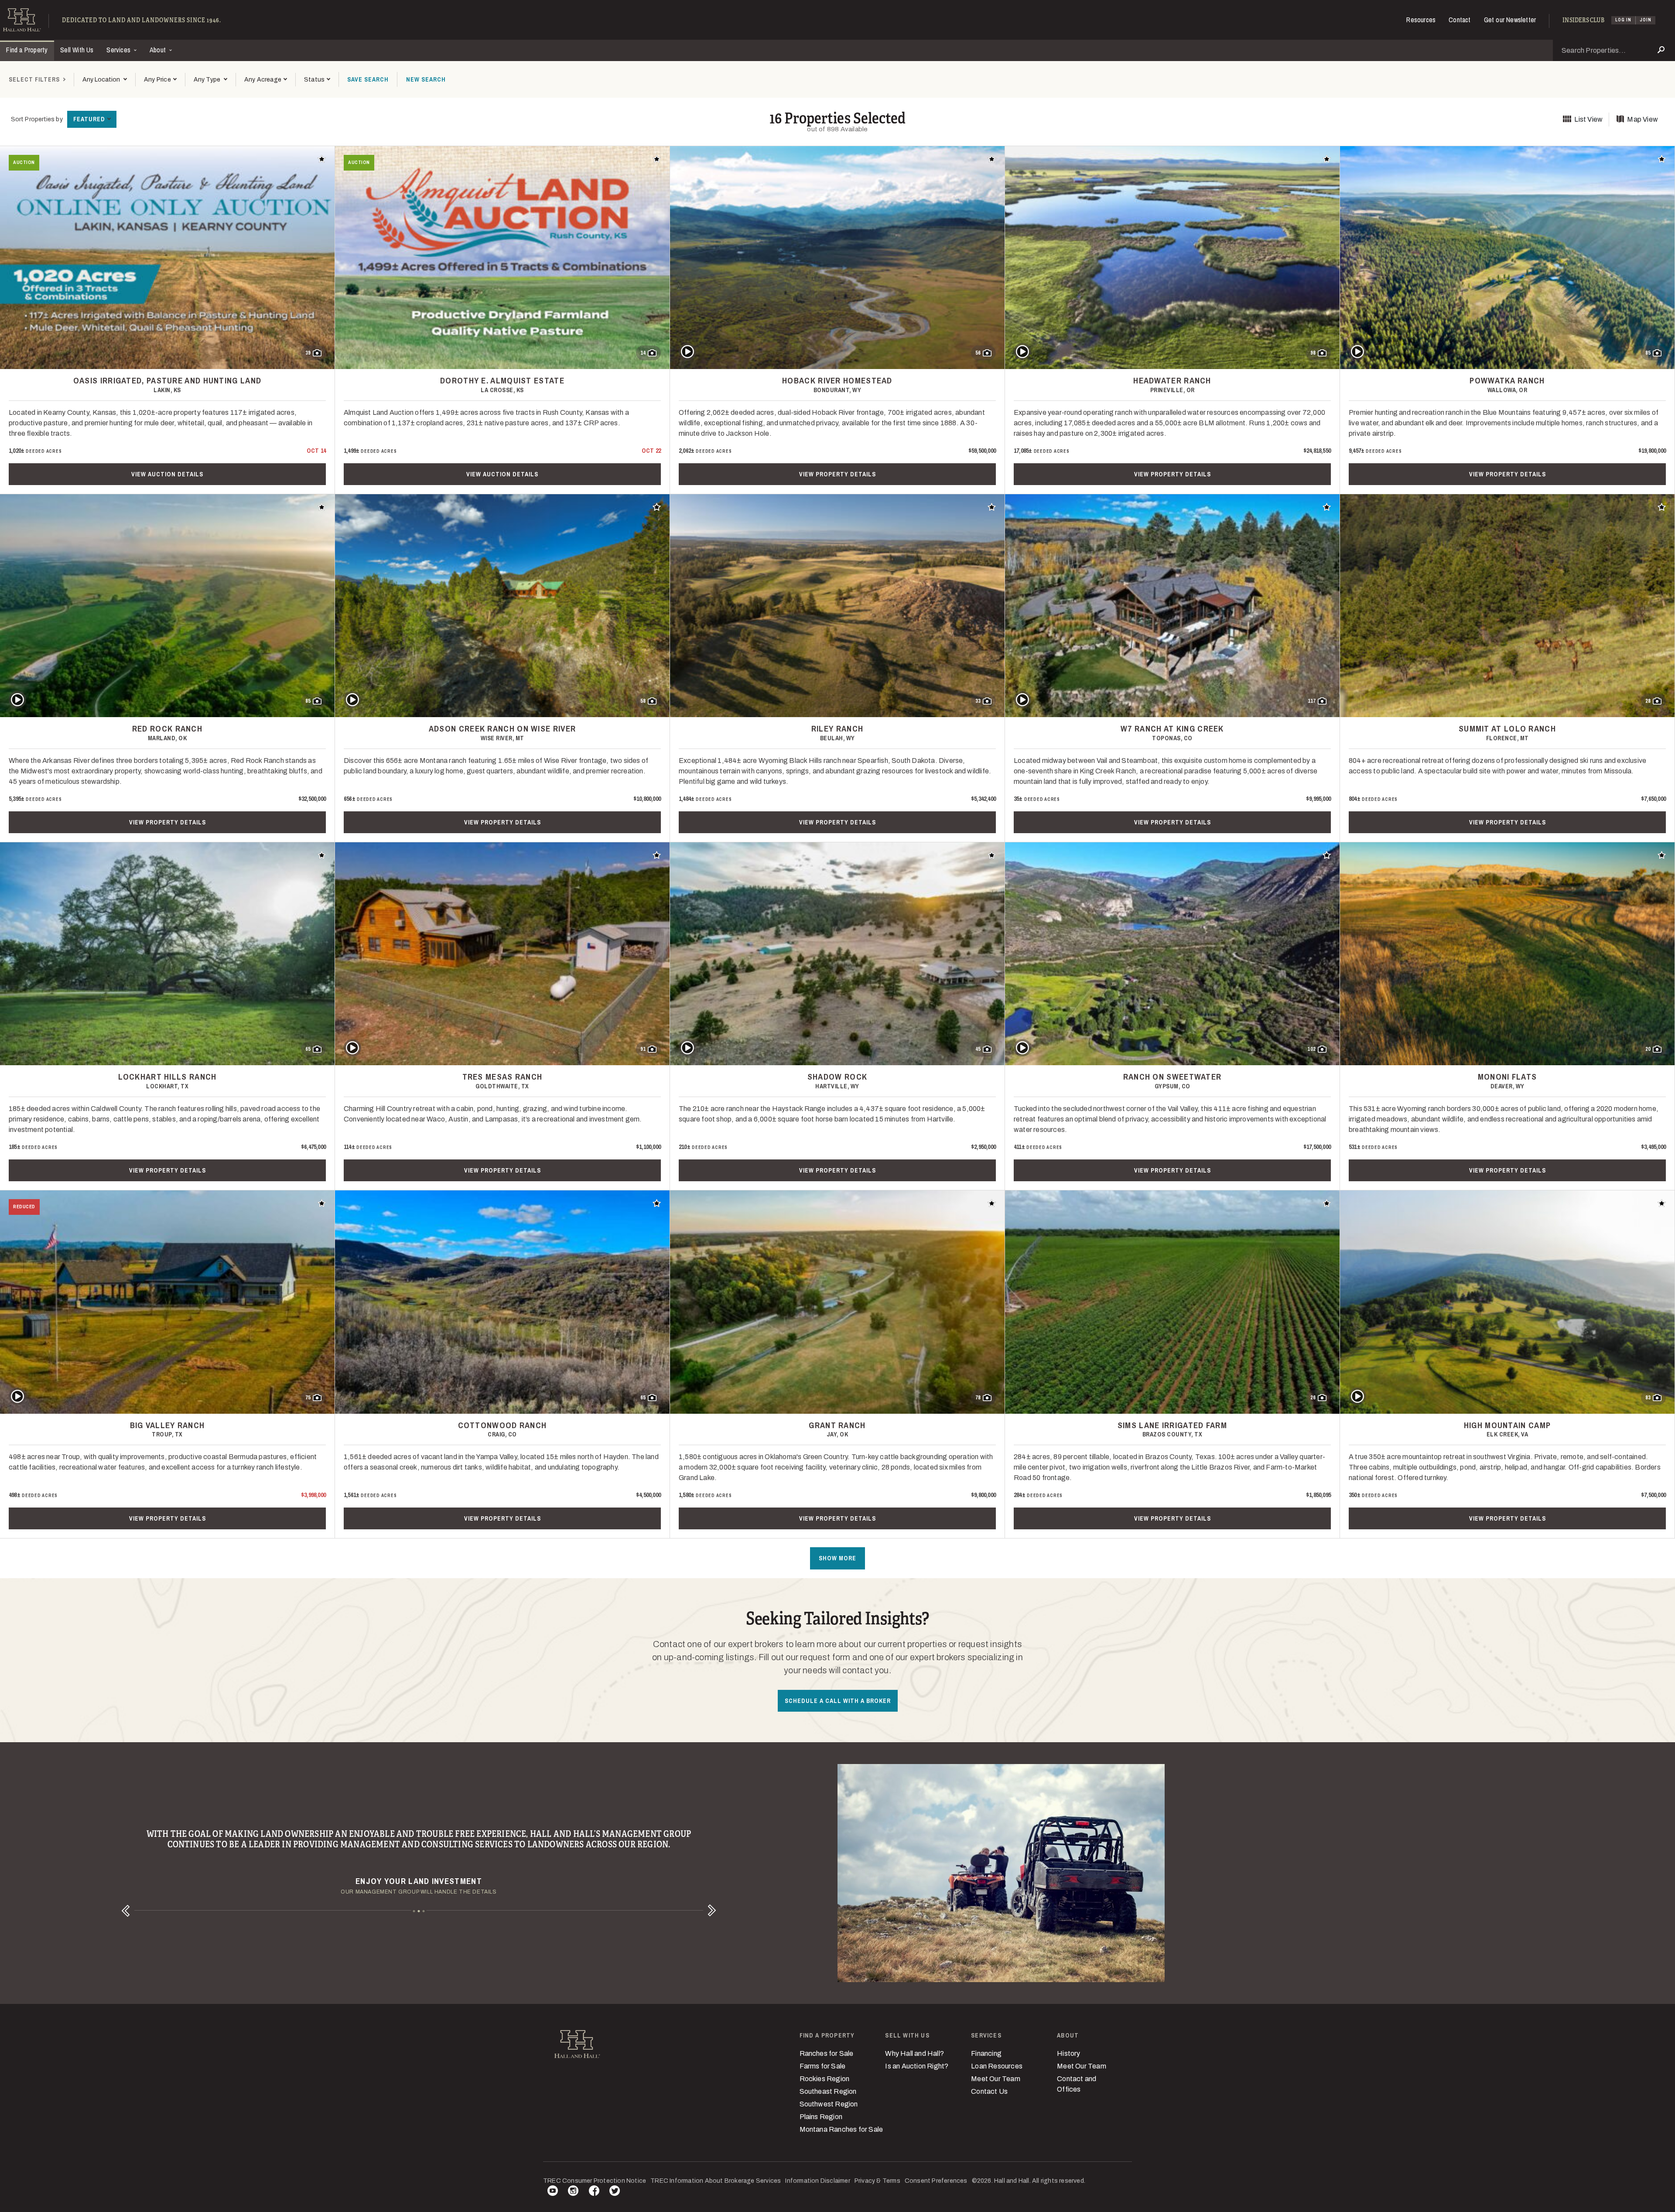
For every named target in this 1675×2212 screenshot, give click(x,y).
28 (1648, 701)
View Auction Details (167, 474)
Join (1646, 20)
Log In (1623, 20)
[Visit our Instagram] (573, 2192)
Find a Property (27, 50)
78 (978, 1398)
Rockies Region (825, 2079)
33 (978, 701)
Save (368, 79)
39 (308, 353)
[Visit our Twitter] (615, 2192)
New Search (426, 79)
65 (308, 1049)
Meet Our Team (996, 2079)
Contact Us (989, 2091)
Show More (837, 1558)
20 (1648, 1049)
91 (643, 1049)
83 (1648, 1398)
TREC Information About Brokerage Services (716, 2181)
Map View (1643, 119)
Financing (986, 2053)
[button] (160, 80)
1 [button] (414, 1911)
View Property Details (837, 474)
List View (1588, 119)
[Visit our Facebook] (594, 2192)
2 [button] (419, 1911)
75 (308, 1398)
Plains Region (821, 2117)
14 (643, 353)
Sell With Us (77, 50)
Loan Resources (997, 2066)
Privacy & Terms (877, 2181)
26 (1313, 1398)
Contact (1460, 20)
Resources (1421, 20)
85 (1648, 353)
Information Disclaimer (817, 2181)
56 (978, 353)
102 (1311, 1049)
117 (1312, 701)
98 (1313, 353)
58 (643, 701)
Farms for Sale (823, 2066)
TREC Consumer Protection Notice (595, 2181)
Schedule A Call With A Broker (838, 1701)
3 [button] (424, 1911)
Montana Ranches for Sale (841, 2129)
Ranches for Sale (827, 2053)
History (1068, 2053)
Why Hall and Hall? (914, 2053)
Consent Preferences (936, 2181)
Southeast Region (828, 2091)
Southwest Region (829, 2104)
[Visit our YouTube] (553, 2192)
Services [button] (119, 50)
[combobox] (104, 80)
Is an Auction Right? (917, 2066)
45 (978, 1049)
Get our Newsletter (1510, 20)
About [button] (159, 50)
